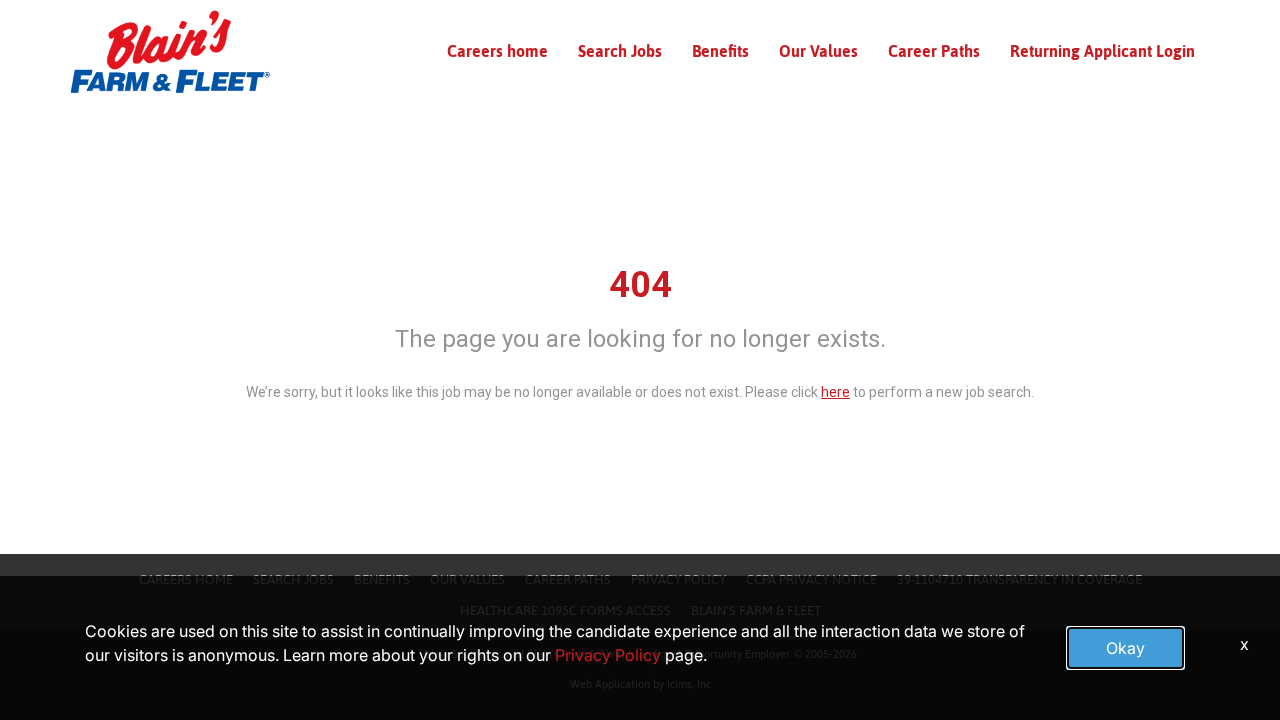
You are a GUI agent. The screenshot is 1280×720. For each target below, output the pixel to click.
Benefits (720, 51)
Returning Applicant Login (1102, 51)
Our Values (818, 51)
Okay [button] (1125, 648)
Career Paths (934, 51)
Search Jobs (620, 51)
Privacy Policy (608, 655)
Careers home (497, 51)
